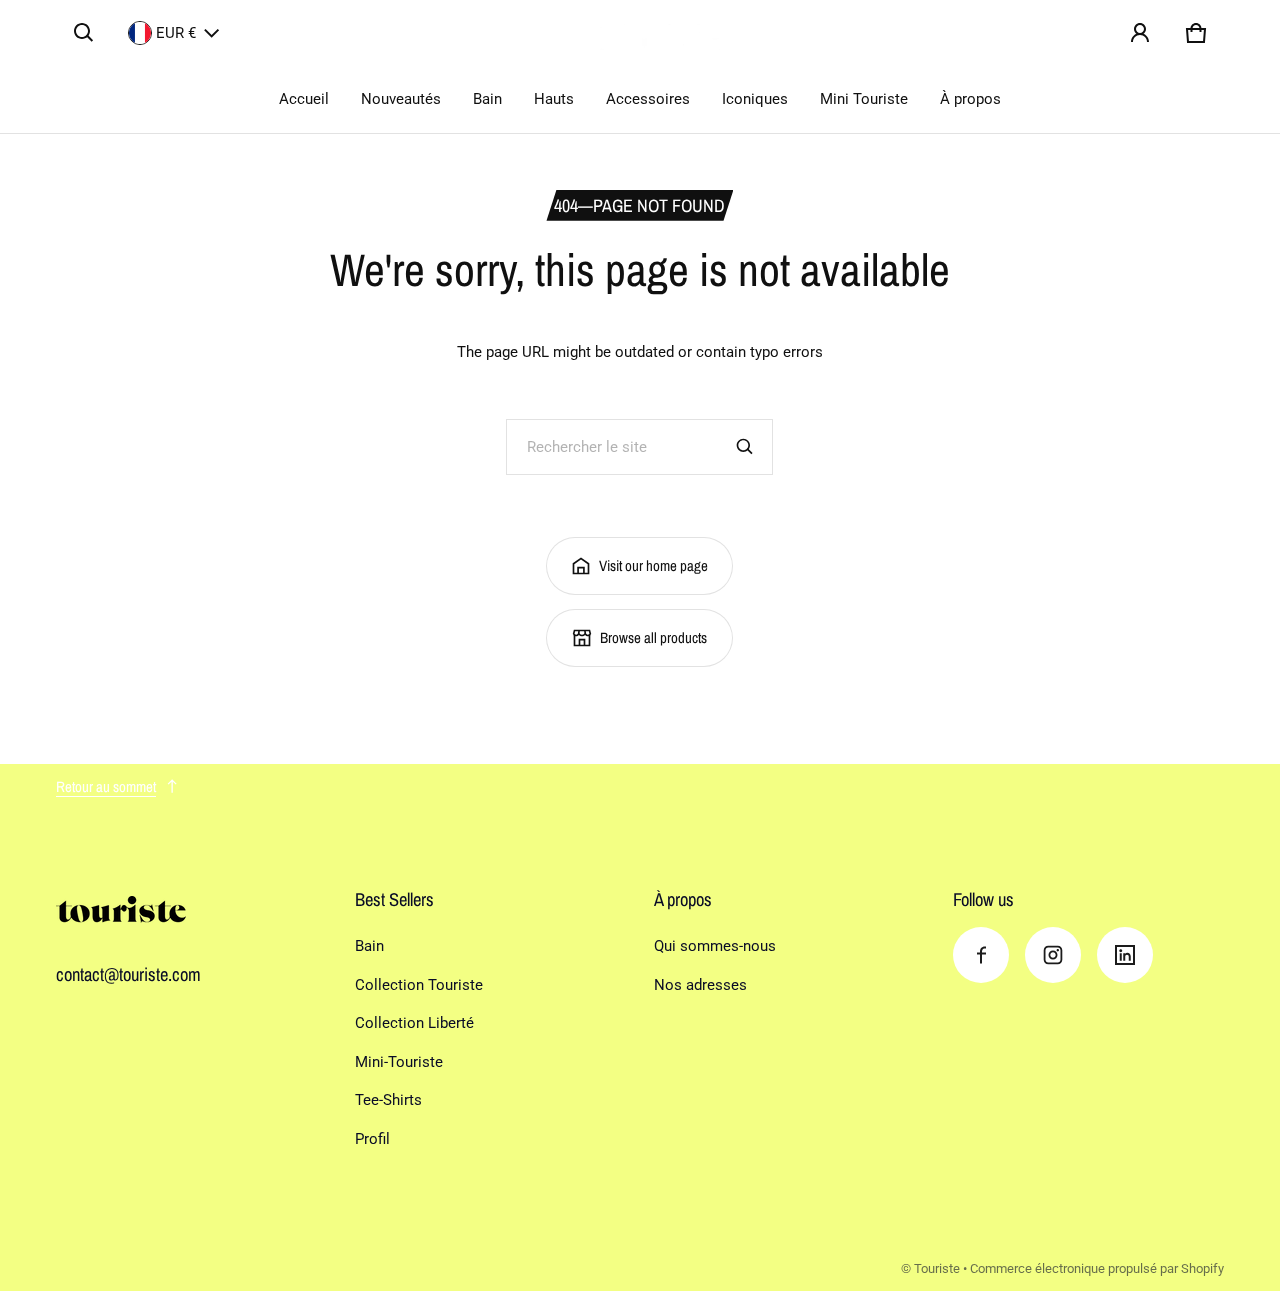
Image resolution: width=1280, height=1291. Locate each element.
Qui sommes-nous (715, 946)
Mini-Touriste (399, 1062)
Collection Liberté (414, 1023)
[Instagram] (1053, 955)
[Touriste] (640, 33)
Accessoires (648, 99)
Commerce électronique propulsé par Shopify (1097, 1268)
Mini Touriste (864, 99)
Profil (372, 1139)
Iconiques (755, 99)
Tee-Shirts (388, 1100)
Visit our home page (653, 565)
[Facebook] (981, 955)
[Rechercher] (745, 447)
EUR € (176, 33)
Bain (487, 99)
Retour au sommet (106, 786)
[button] (84, 33)
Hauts (554, 99)
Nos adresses (700, 985)
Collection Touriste (419, 985)
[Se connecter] (1140, 33)
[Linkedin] (1125, 955)
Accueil (304, 99)
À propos (970, 99)
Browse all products (653, 637)
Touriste (937, 1268)
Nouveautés (401, 99)
